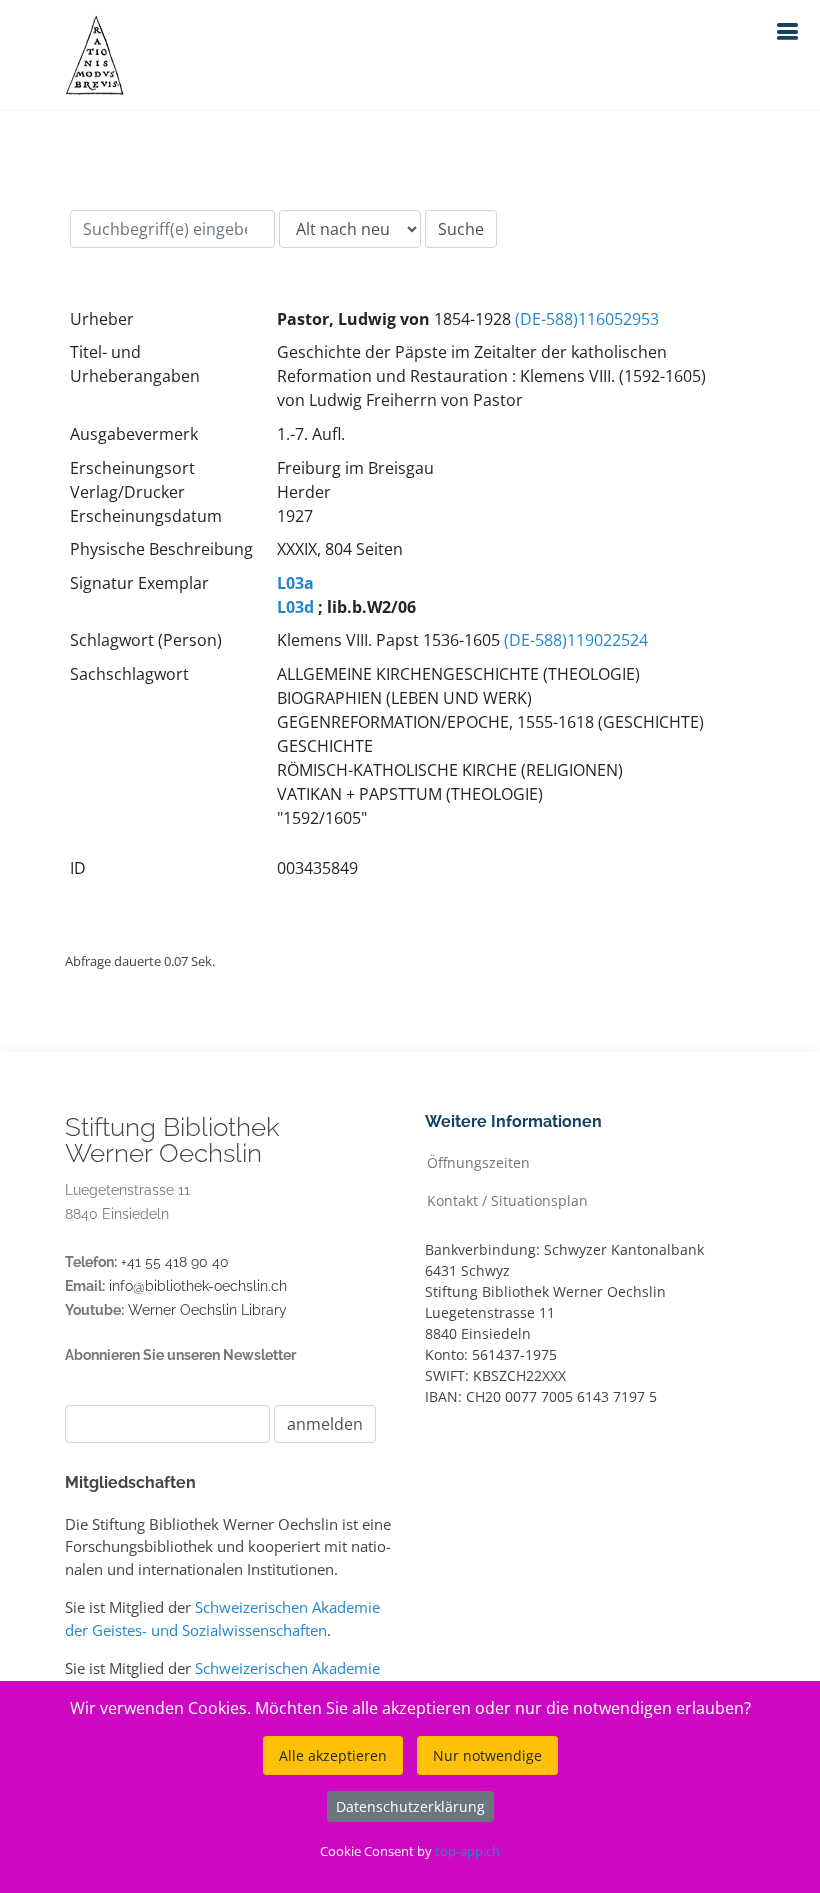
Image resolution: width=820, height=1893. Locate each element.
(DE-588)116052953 (587, 319)
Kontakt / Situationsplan (507, 1199)
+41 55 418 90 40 (175, 1262)
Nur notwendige (487, 1755)
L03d (295, 607)
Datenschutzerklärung (410, 1806)
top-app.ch (467, 1851)
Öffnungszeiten (478, 1161)
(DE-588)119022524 (576, 640)
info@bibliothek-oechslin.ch (198, 1286)
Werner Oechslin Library (207, 1310)
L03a (295, 583)
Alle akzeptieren (333, 1755)
